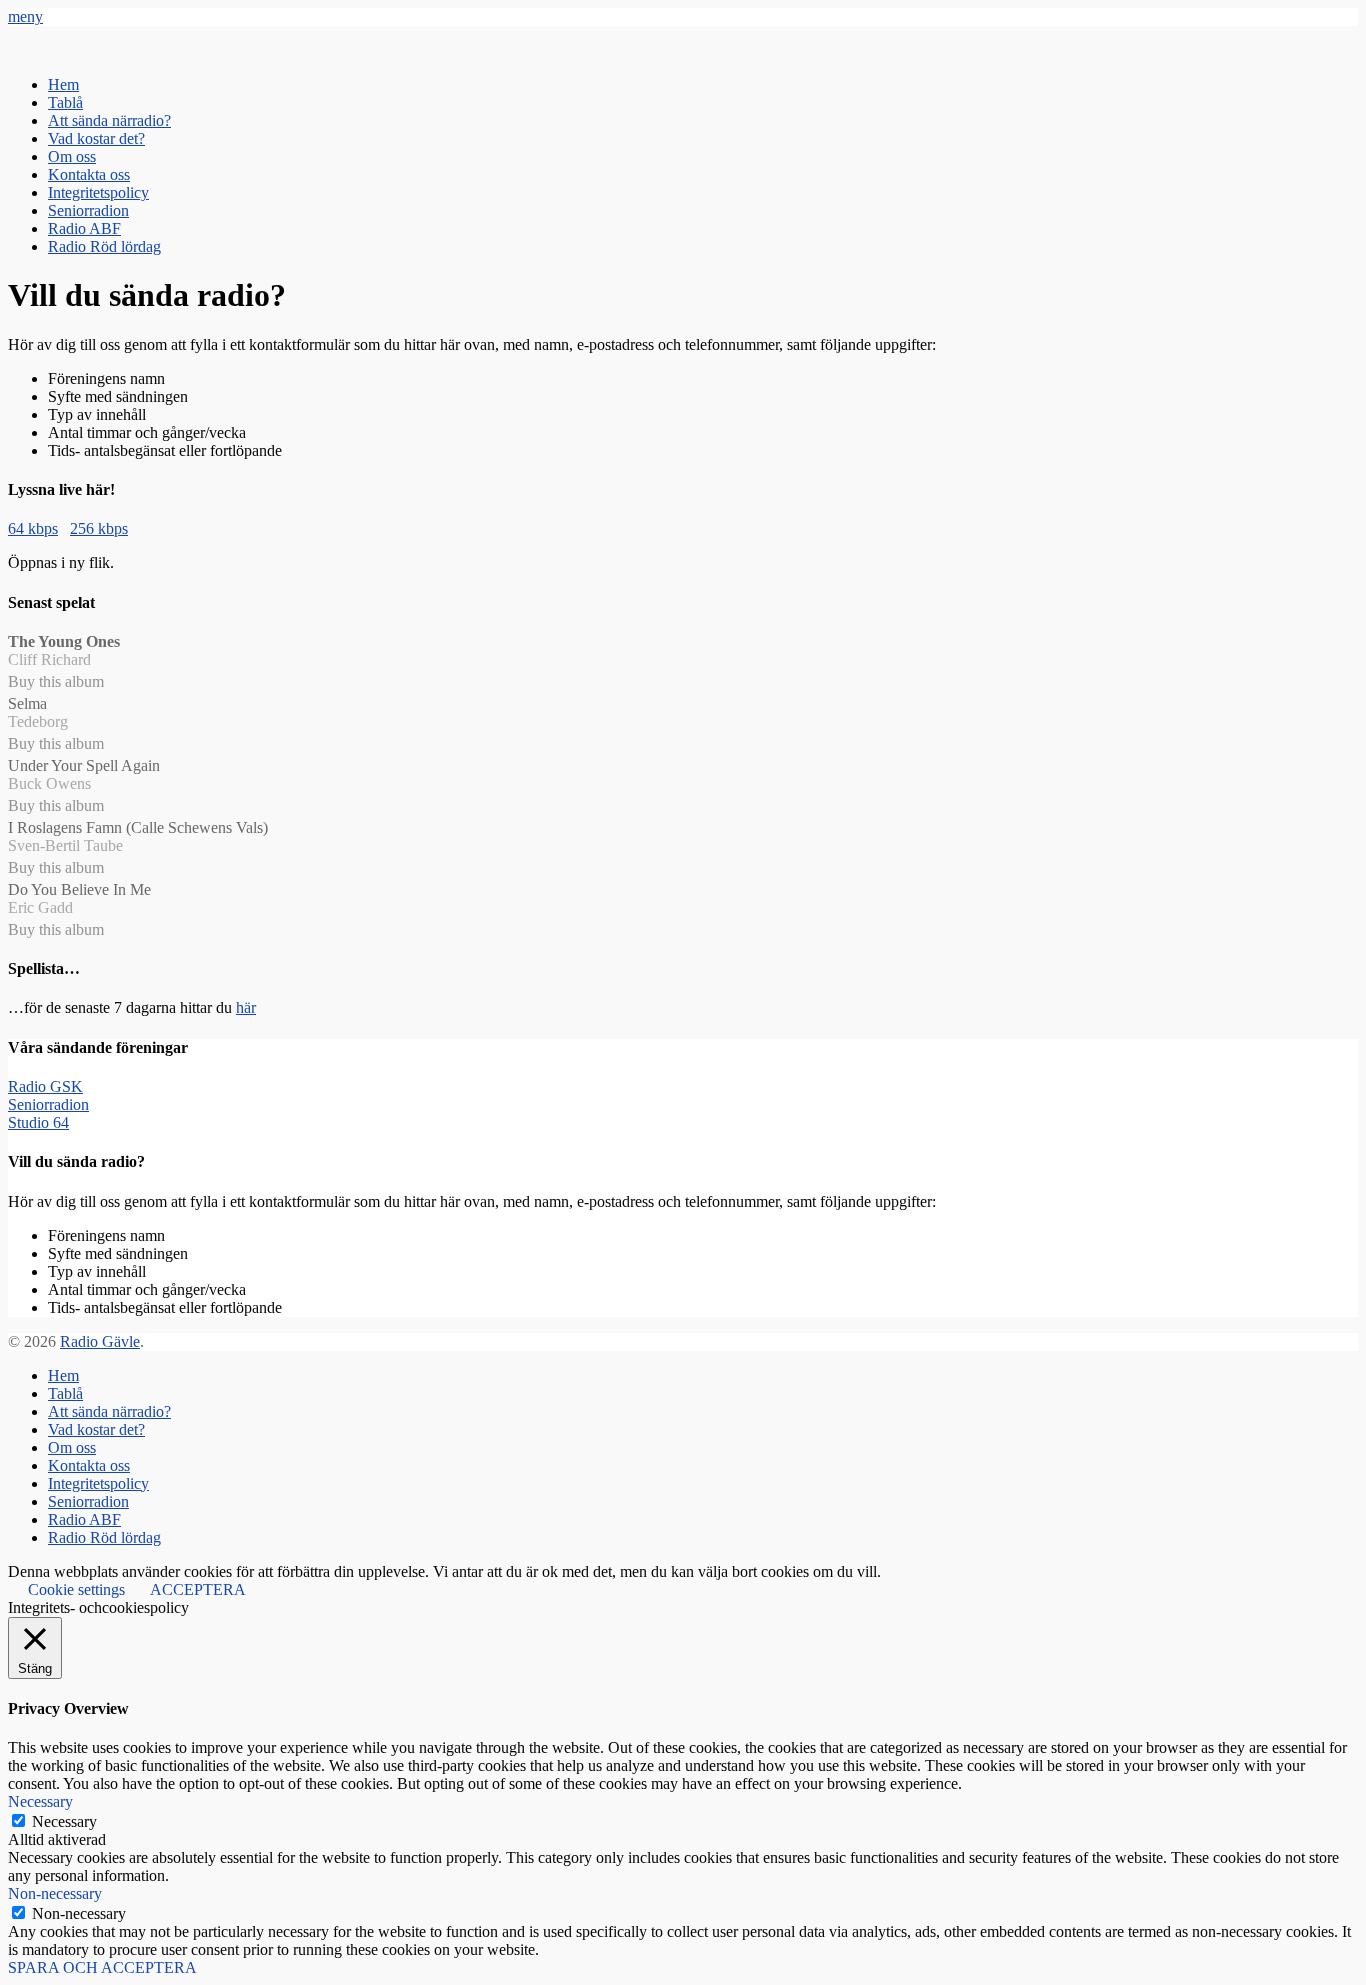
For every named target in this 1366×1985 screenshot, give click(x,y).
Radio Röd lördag (104, 246)
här (246, 1007)
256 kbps (99, 528)
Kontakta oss (89, 174)
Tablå (65, 102)
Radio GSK (45, 1086)
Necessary (64, 1821)
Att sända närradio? (109, 120)
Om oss (72, 156)
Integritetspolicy (98, 192)
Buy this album (56, 681)
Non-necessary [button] (55, 1893)
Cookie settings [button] (76, 1589)
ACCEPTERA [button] (198, 1589)
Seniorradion (88, 210)
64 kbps (33, 528)
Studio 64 (38, 1122)
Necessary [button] (40, 1801)
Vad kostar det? (96, 138)
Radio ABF (84, 228)
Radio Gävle (100, 1341)
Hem (63, 84)
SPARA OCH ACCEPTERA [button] (102, 1967)
